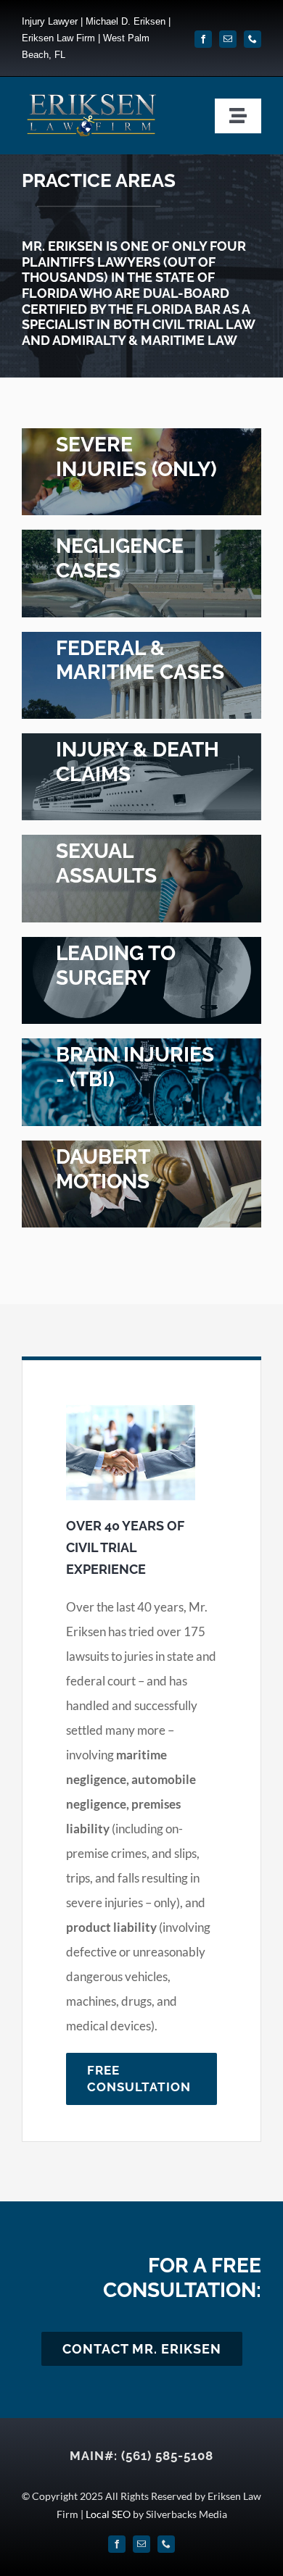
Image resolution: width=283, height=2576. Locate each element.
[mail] (228, 39)
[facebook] (203, 39)
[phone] (253, 39)
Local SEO (108, 2514)
